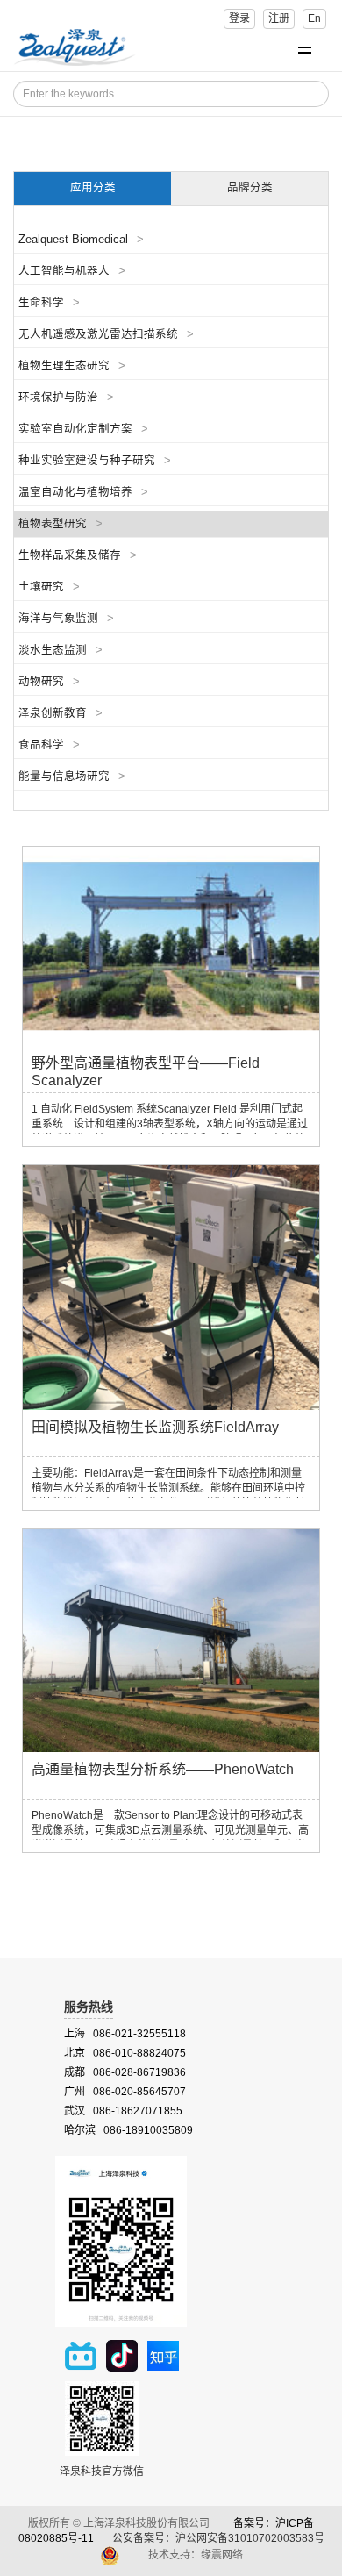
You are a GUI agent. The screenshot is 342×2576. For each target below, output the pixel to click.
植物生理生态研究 (72, 366)
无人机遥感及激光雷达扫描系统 (106, 334)
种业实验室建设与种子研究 (95, 461)
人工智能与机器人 (72, 271)
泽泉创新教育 (61, 713)
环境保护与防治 (66, 397)
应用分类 (93, 188)
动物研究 (49, 682)
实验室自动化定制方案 (83, 429)
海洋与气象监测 (66, 619)
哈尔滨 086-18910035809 (128, 2130)
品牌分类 (250, 188)
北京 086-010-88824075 (125, 2053)
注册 (279, 18)
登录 (239, 18)
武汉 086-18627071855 (123, 2111)
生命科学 (49, 303)
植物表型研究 (61, 524)
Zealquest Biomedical (81, 240)
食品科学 (49, 745)
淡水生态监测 (61, 650)
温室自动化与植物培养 (83, 492)
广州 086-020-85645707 (125, 2092)
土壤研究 (49, 587)
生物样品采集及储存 (78, 555)
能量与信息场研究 (72, 776)
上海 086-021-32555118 (125, 2034)
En (314, 18)
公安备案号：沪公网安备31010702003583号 (220, 2538)
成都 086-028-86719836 (125, 2072)
